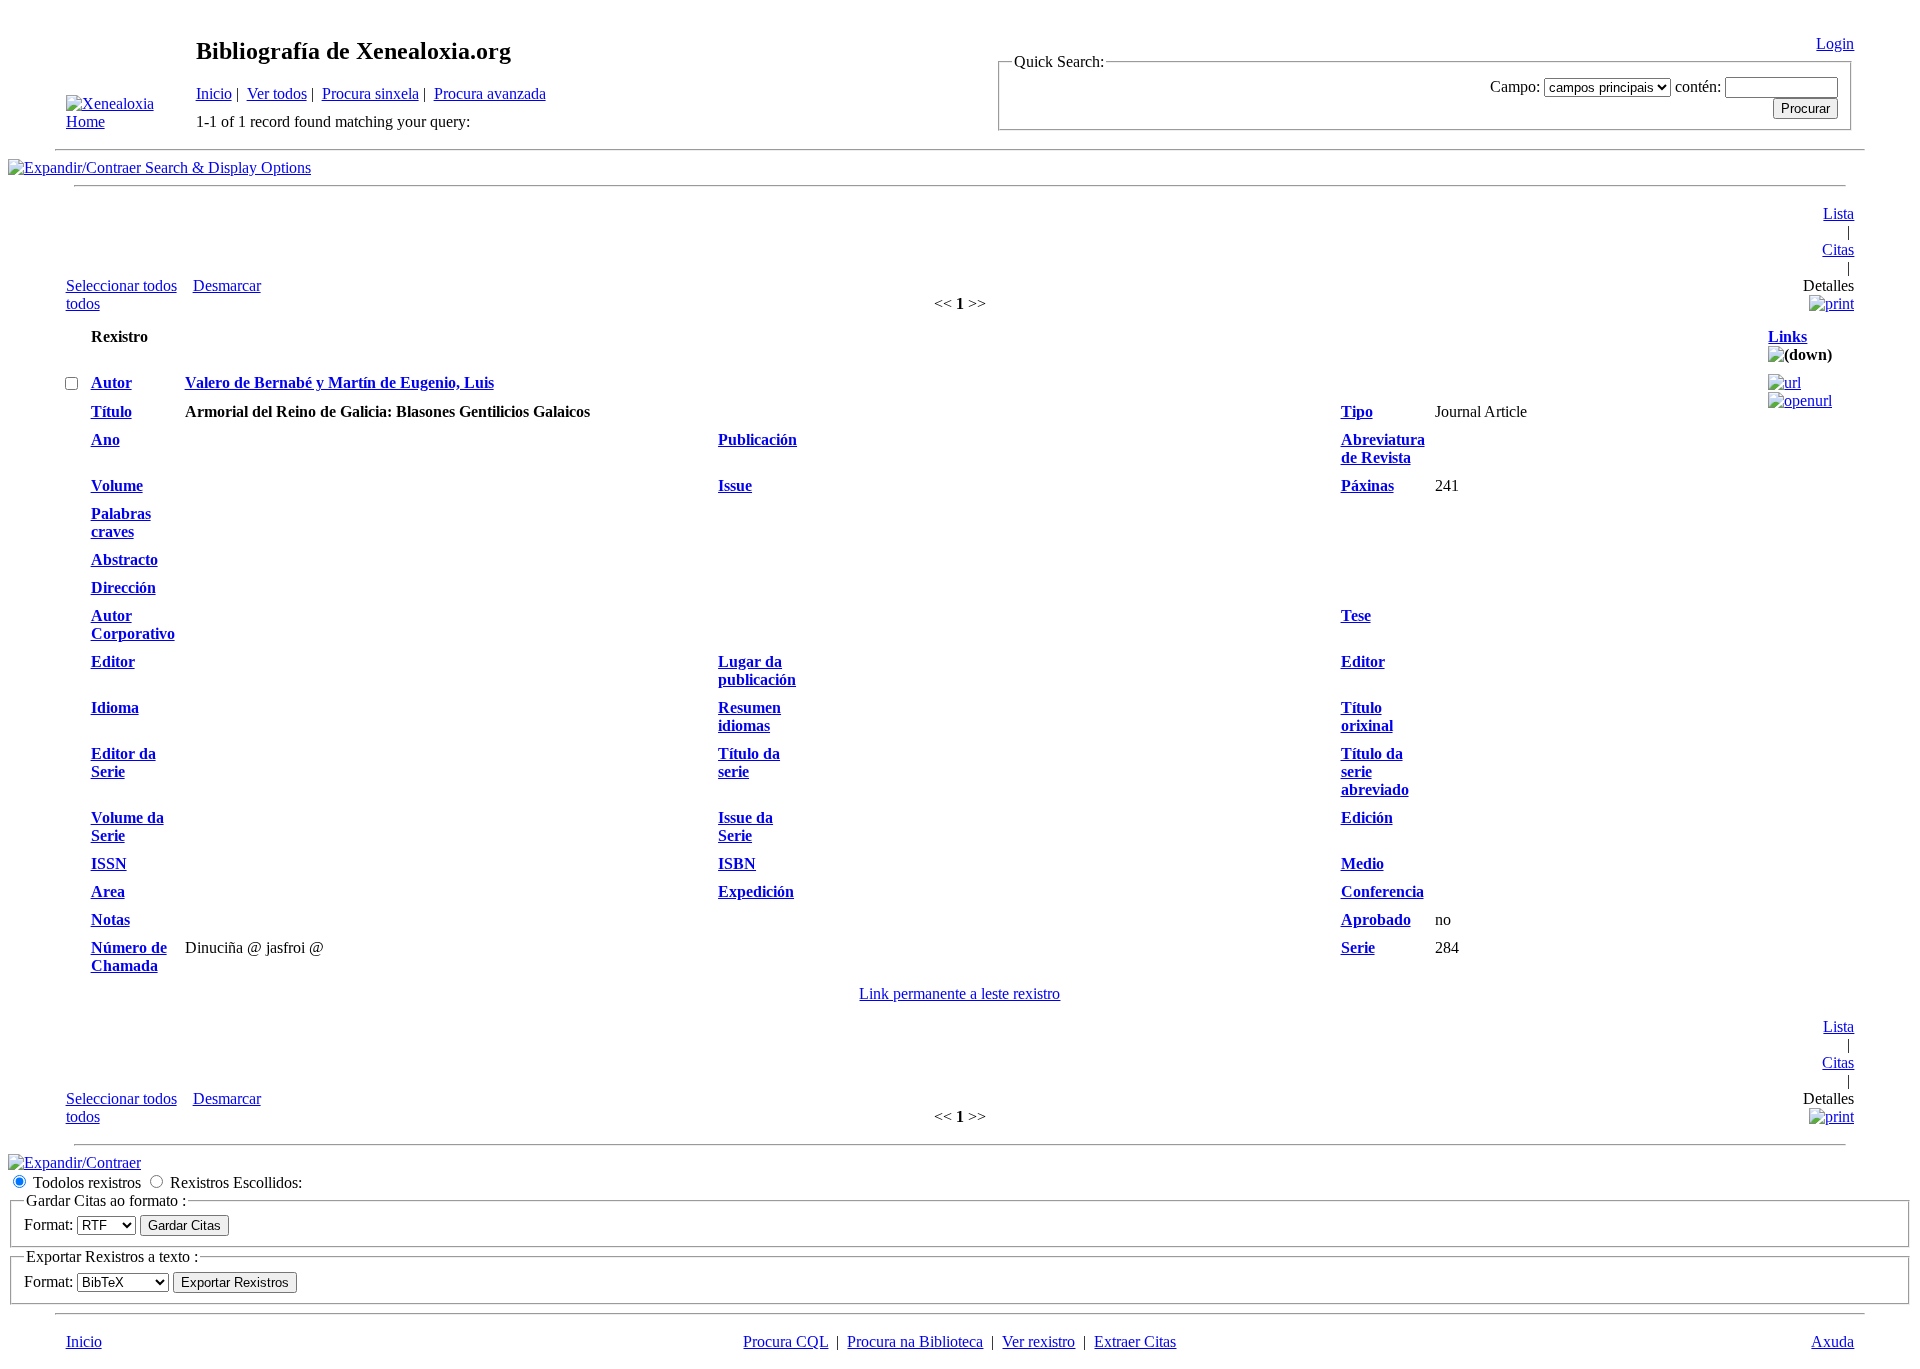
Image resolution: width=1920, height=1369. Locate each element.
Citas (1838, 249)
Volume (117, 485)
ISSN (109, 863)
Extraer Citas (1135, 1341)
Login (1835, 43)
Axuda (1832, 1341)
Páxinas (1367, 485)
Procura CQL (785, 1341)
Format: (48, 1224)
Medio (1362, 863)
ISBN (737, 863)
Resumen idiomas (749, 716)
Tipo (1357, 411)
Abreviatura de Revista (1383, 448)
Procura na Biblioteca (915, 1341)
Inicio (214, 93)
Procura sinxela (370, 93)
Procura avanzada (490, 93)
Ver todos (277, 93)
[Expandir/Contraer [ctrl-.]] (74, 1162)
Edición (1367, 817)
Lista (1838, 213)
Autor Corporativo (133, 624)
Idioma (115, 707)
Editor (113, 661)
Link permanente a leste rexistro (959, 993)
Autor (111, 382)
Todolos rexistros (87, 1182)
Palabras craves (121, 522)
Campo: (1515, 86)
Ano (105, 439)
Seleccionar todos (121, 285)
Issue (735, 485)
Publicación (757, 439)
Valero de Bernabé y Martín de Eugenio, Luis (339, 382)
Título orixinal (1367, 716)
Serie (1358, 947)
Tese (1356, 615)
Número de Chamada (129, 956)
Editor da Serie (123, 762)
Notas (110, 919)
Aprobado (1376, 919)
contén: (1698, 86)
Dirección (123, 587)
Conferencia (1382, 891)
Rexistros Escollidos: (236, 1182)
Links (1787, 336)
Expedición (756, 891)
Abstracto (124, 559)
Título (111, 411)
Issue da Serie (745, 826)
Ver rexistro (1038, 1341)
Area (108, 891)
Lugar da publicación (757, 670)
